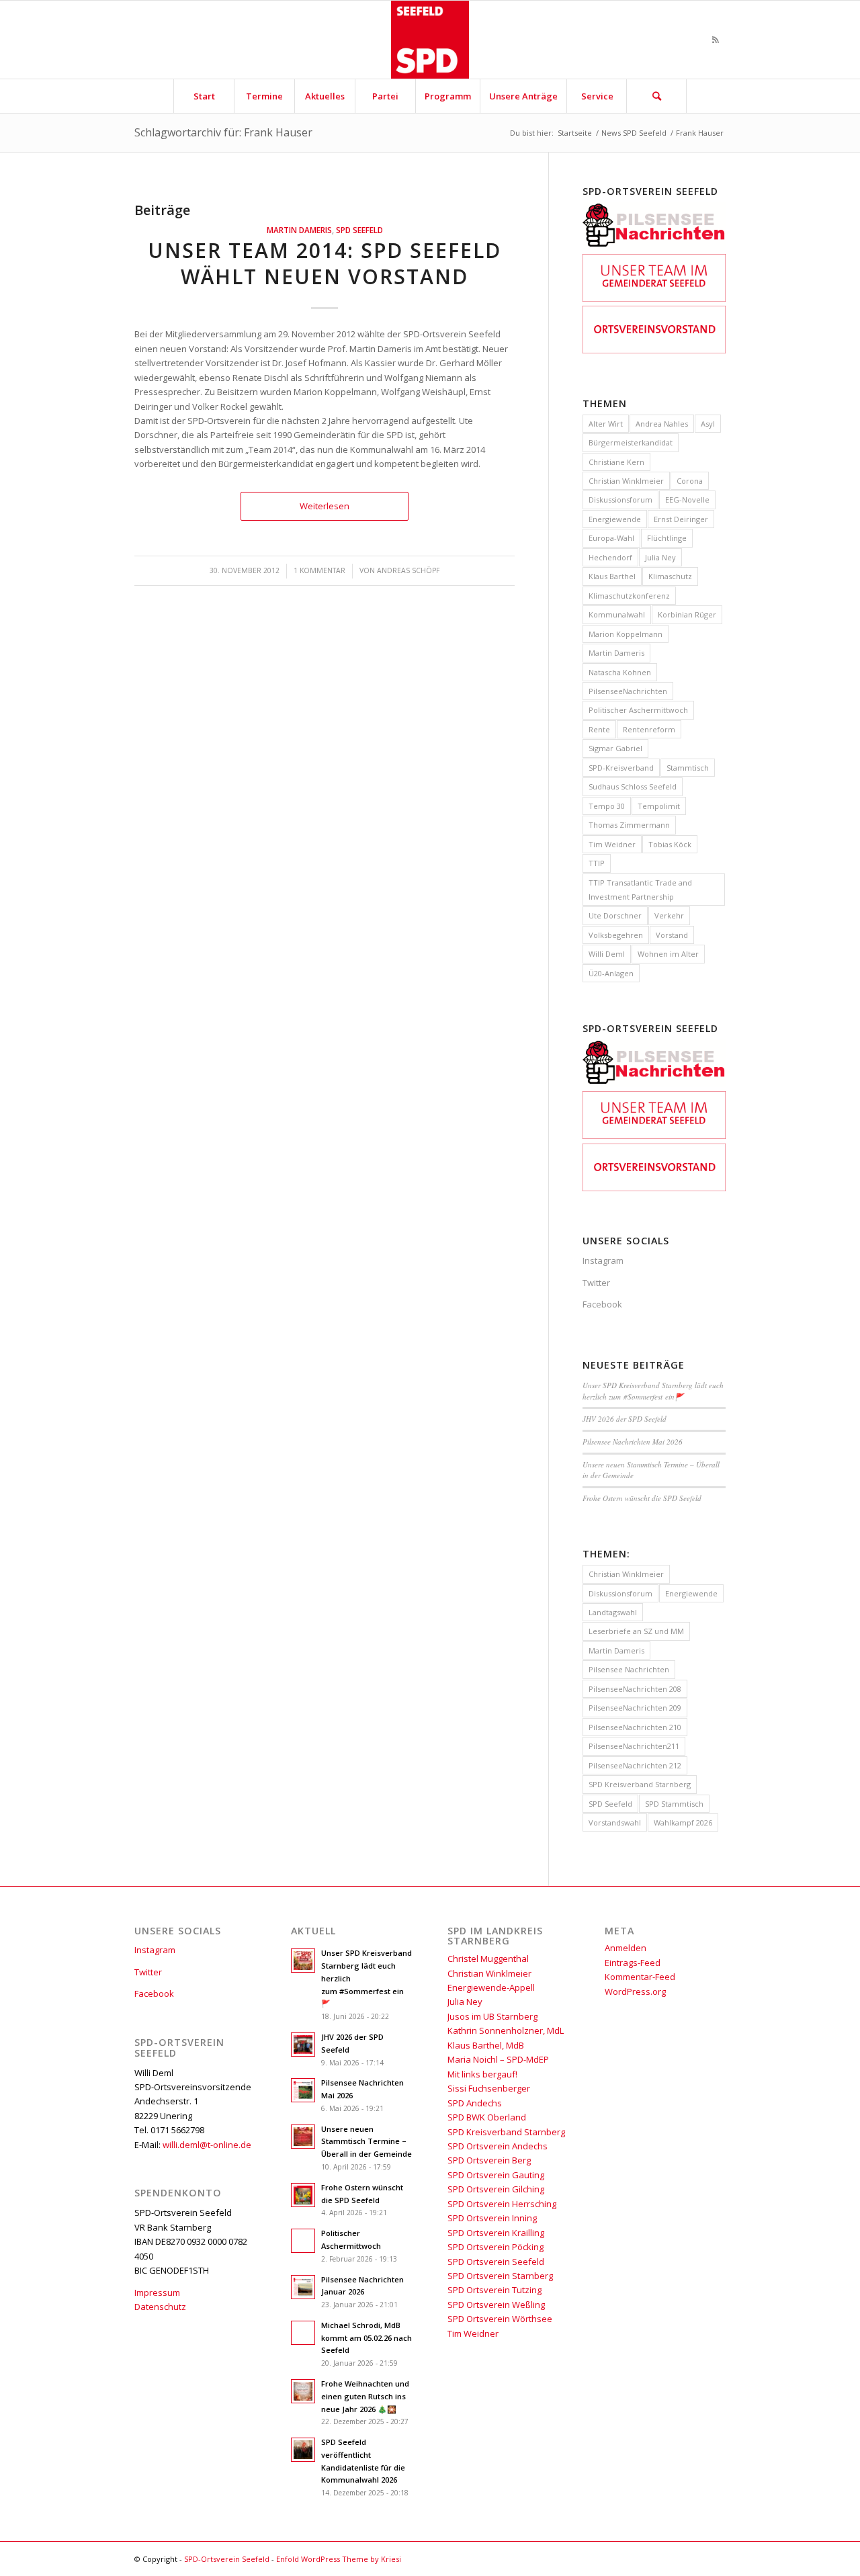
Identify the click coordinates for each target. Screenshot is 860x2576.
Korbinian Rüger (687, 614)
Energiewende (615, 519)
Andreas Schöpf (408, 570)
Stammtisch (688, 768)
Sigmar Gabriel (615, 748)
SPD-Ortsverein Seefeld (227, 2559)
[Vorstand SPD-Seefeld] (654, 350)
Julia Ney (660, 557)
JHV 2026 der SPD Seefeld (625, 1419)
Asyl (708, 424)
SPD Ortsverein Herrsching (502, 2204)
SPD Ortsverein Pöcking (496, 2247)
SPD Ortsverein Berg (489, 2160)
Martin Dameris (299, 230)
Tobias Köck (670, 844)
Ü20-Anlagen (611, 973)
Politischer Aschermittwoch (638, 710)
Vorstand (672, 935)
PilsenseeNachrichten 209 (635, 1708)
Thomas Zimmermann (629, 825)
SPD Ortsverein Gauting (496, 2175)
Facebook (602, 1304)
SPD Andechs (475, 2103)
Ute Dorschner (615, 915)
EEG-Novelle (687, 500)
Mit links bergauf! (482, 2074)
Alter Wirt (606, 424)
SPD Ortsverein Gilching (496, 2189)
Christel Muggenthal (488, 1959)
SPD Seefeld (359, 230)
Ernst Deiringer (681, 519)
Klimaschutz (670, 576)
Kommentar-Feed (640, 1977)
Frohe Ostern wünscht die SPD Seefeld (642, 1498)
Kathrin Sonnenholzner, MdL (506, 2030)
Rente (599, 729)
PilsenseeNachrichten (628, 691)
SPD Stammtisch (674, 1804)
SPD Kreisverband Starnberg (640, 1784)
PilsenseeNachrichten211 (634, 1746)
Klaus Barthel (612, 576)
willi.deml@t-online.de (207, 2145)
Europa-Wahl (611, 538)
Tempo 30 (607, 806)
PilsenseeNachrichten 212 (635, 1765)
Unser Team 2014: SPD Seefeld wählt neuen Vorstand (325, 263)
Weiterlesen (325, 506)
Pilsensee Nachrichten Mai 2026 (633, 1442)
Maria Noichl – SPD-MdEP (498, 2059)
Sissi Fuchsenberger (489, 2088)
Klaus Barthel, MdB (486, 2045)
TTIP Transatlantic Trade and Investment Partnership (640, 890)
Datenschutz (160, 2307)
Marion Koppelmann (626, 634)
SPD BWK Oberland (487, 2117)
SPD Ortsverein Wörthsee (500, 2319)
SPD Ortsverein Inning (492, 2218)
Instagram (603, 1260)
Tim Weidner (612, 844)
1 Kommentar (319, 570)
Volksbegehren (616, 935)
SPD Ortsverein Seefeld (496, 2262)
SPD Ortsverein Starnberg (500, 2276)
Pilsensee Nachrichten (629, 1669)
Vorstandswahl (615, 1822)
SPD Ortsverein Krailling (496, 2233)
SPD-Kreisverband (621, 768)
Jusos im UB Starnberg (492, 2016)
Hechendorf (610, 557)
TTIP (597, 863)
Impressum (157, 2292)
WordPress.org (635, 1991)
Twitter (596, 1283)
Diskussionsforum (620, 500)
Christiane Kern (616, 462)
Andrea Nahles (662, 424)
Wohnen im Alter (668, 954)
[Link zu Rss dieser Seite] (716, 40)
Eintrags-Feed (633, 1963)
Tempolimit (659, 806)
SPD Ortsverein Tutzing (494, 2290)
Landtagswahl (613, 1612)
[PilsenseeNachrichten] (654, 247)
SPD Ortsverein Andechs (498, 2146)
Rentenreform (649, 729)
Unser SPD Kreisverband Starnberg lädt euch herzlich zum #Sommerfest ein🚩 (653, 1391)
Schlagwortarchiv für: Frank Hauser (223, 132)
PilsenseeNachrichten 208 (635, 1689)
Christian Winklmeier (626, 481)
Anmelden (626, 1948)
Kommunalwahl (617, 614)
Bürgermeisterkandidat (631, 442)
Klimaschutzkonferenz (629, 596)
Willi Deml (607, 954)
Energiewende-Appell (491, 1987)
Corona (690, 481)
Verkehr (669, 915)
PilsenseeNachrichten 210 (635, 1727)
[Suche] (656, 96)
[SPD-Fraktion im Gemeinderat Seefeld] (654, 298)
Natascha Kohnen (620, 672)
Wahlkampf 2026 (683, 1822)
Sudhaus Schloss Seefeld (633, 786)
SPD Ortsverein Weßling (496, 2305)
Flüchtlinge (667, 538)
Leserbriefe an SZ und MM (636, 1631)
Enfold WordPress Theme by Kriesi (339, 2559)
